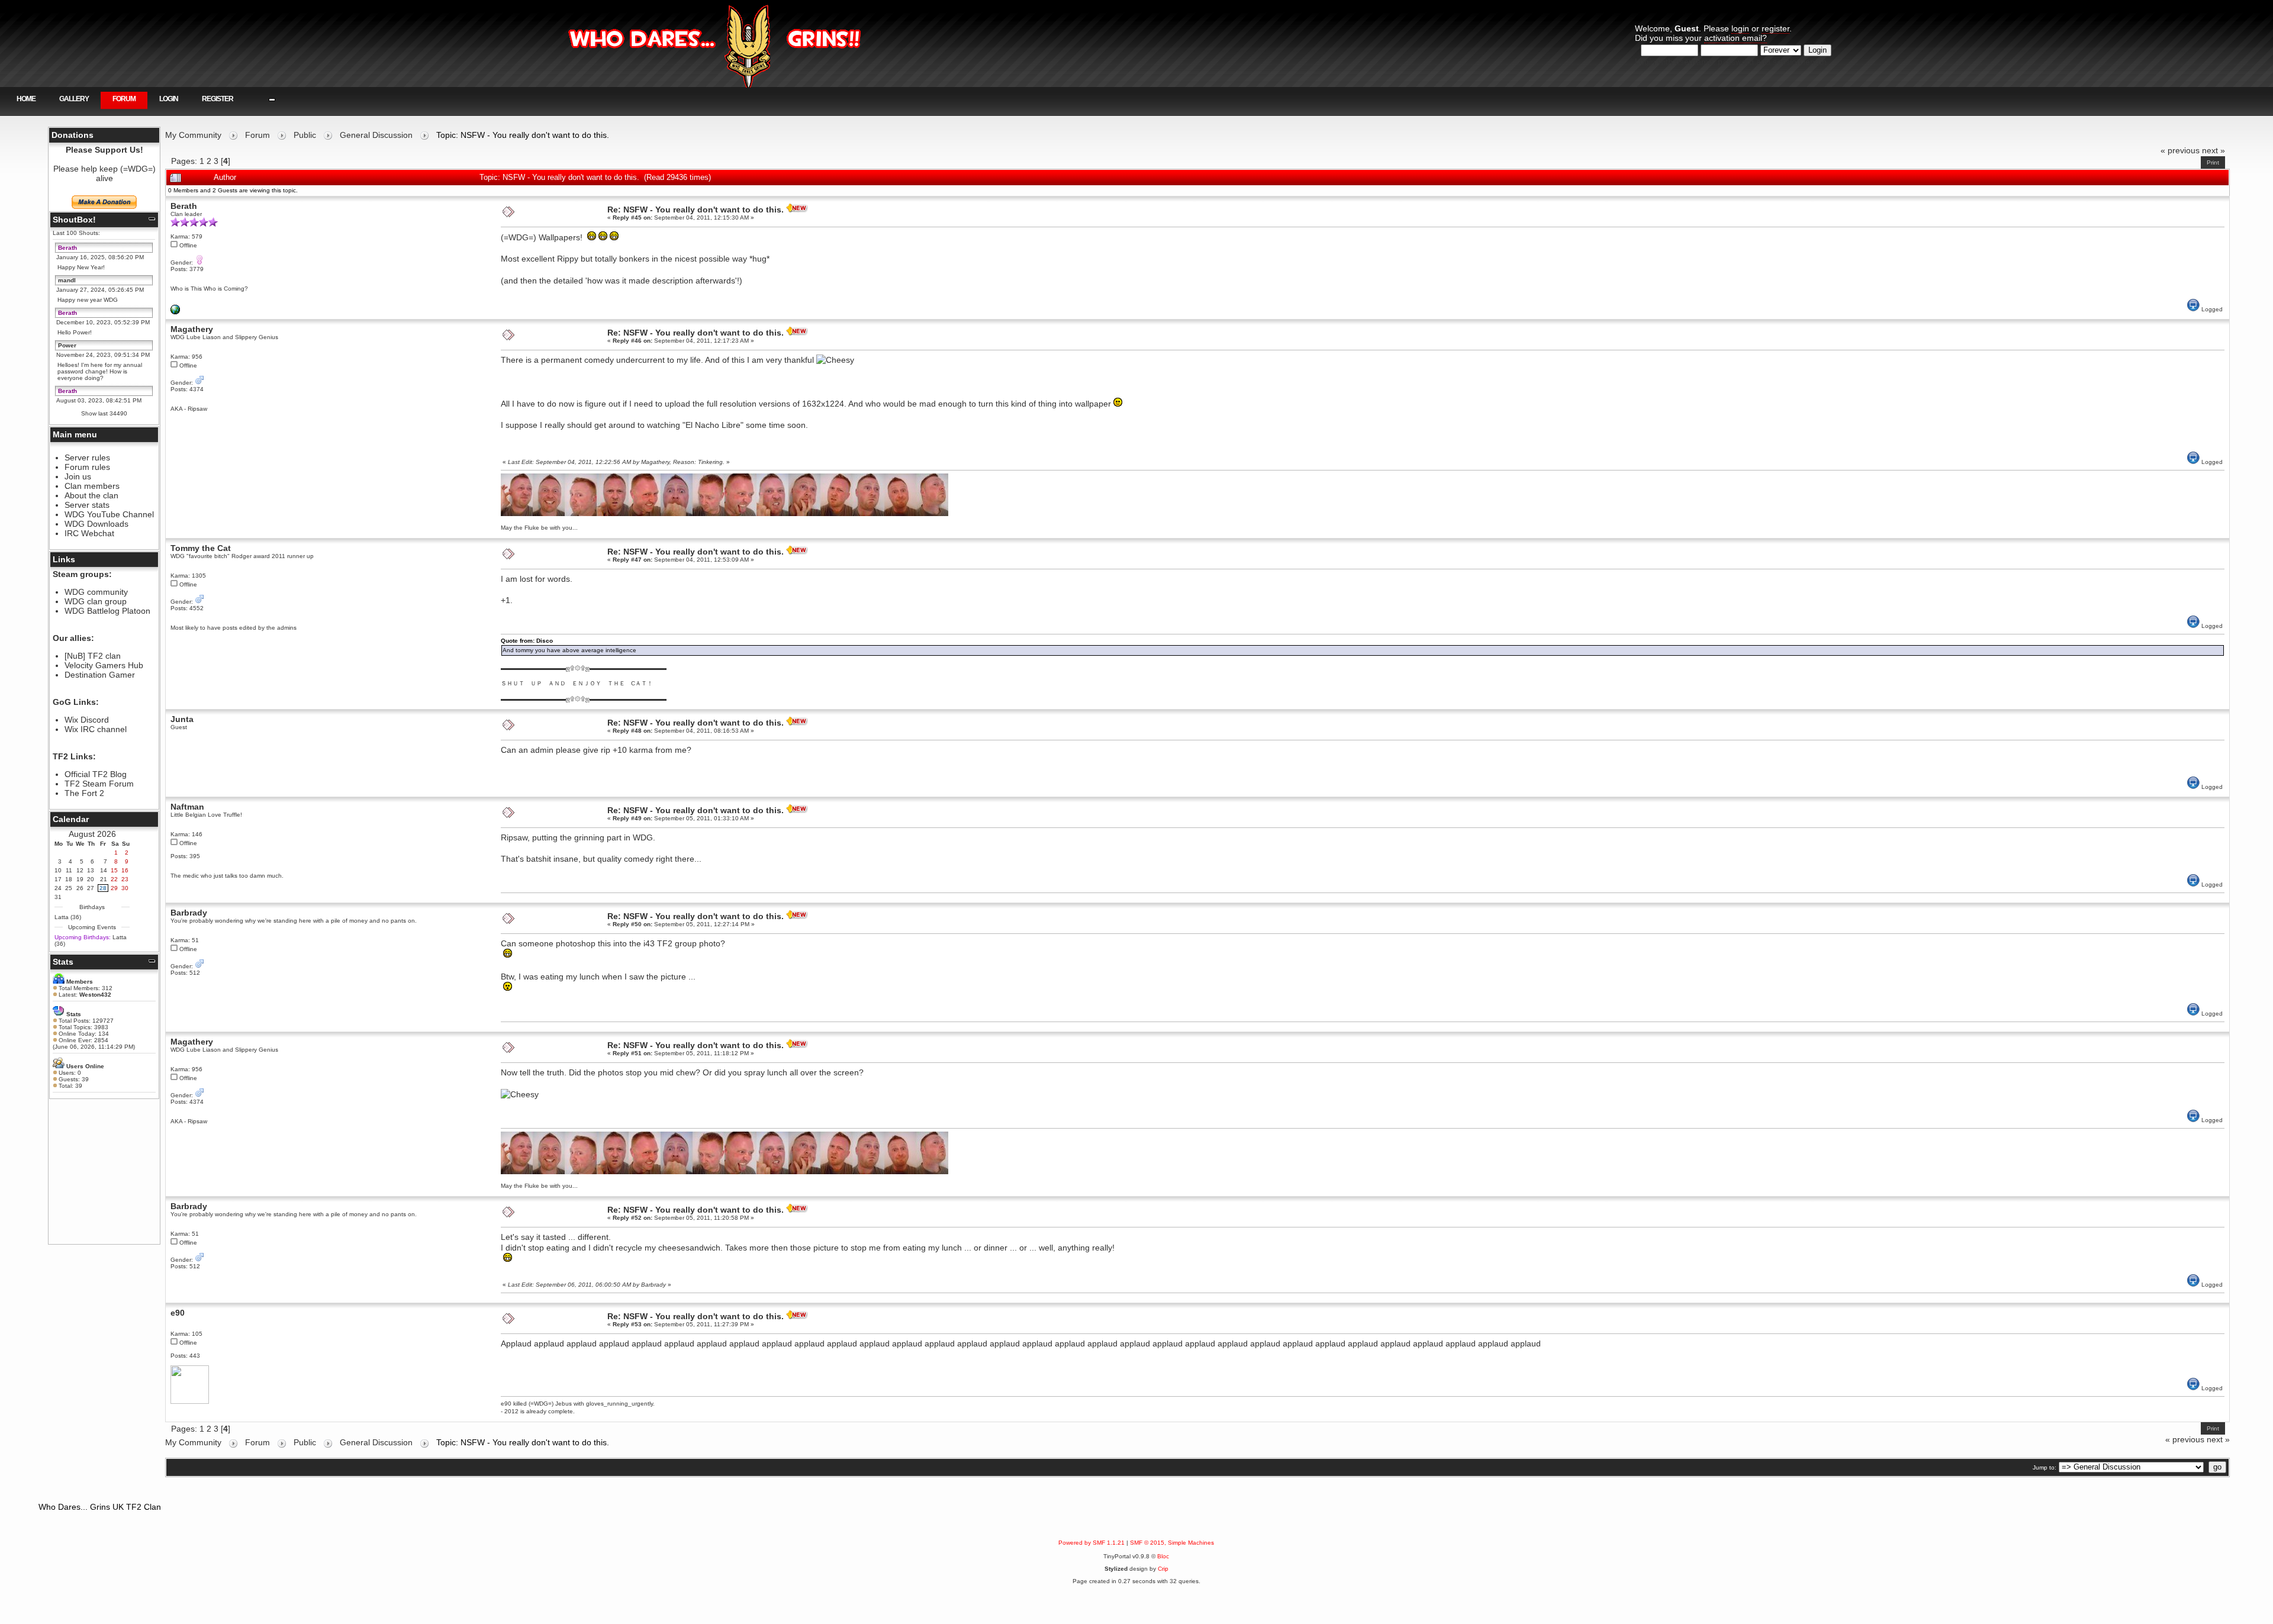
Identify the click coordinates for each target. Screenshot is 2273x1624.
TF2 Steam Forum (99, 784)
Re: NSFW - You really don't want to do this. (696, 210)
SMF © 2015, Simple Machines (1172, 1543)
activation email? (1736, 38)
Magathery (192, 329)
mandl (67, 280)
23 (125, 879)
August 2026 (92, 834)
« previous (2180, 150)
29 (114, 888)
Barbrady (189, 913)
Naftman (187, 807)
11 (69, 870)
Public (305, 135)
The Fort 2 (84, 793)
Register (218, 99)
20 (91, 879)
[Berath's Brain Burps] (175, 312)
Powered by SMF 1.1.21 (1092, 1543)
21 (104, 879)
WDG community (96, 592)
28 (103, 888)
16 (125, 870)
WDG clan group (96, 601)
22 (114, 879)
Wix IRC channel (96, 729)
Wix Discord (87, 720)
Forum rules (87, 467)
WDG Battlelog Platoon (107, 611)
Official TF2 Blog (96, 774)
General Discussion (376, 135)
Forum (124, 99)
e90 (178, 1313)
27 (91, 888)
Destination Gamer (100, 675)
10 (58, 870)
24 (58, 888)
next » (2214, 150)
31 (58, 897)
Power (67, 345)
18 (69, 879)
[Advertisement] (104, 1171)
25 (69, 888)
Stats (63, 962)
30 (125, 888)
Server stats (87, 505)
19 (80, 879)
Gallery (74, 99)
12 (80, 870)
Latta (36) (68, 917)
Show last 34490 (104, 413)
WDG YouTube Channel (109, 514)
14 (104, 870)
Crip (1163, 1569)
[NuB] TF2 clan (93, 656)
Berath (67, 248)
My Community (193, 135)
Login (169, 99)
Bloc (1163, 1556)
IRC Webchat (89, 533)
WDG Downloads (96, 524)
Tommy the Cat (201, 548)
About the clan (91, 495)
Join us (78, 476)
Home (26, 99)
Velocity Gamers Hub (104, 665)
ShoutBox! (74, 220)
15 (114, 870)
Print (2213, 162)
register (1775, 28)
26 (80, 888)
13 (91, 870)
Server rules (87, 457)
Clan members (92, 486)
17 (58, 879)
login (1740, 28)
